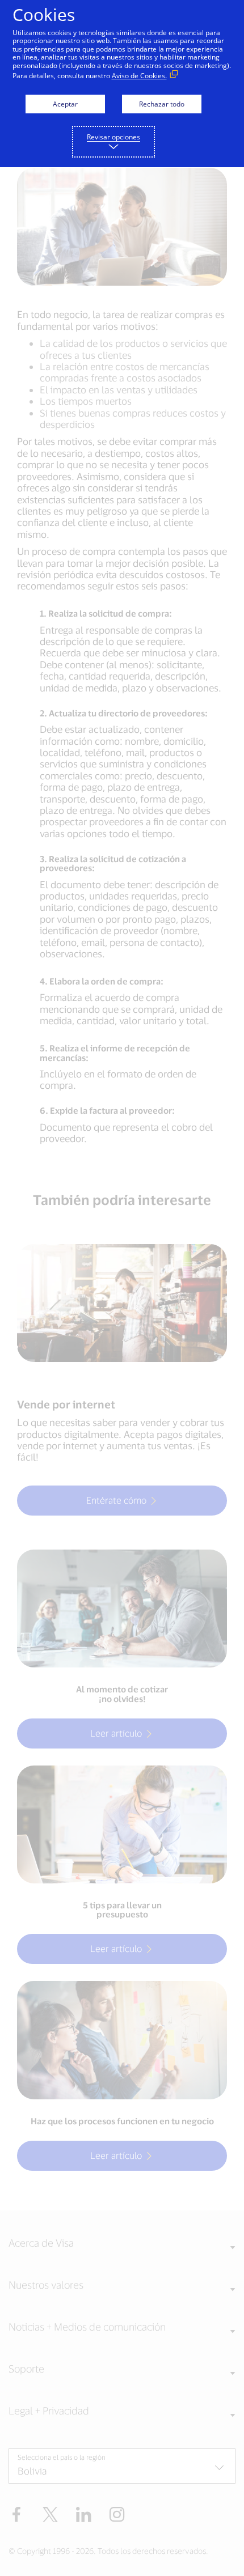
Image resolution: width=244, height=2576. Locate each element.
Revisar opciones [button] (113, 137)
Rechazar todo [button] (162, 104)
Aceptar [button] (65, 104)
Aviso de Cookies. (139, 76)
